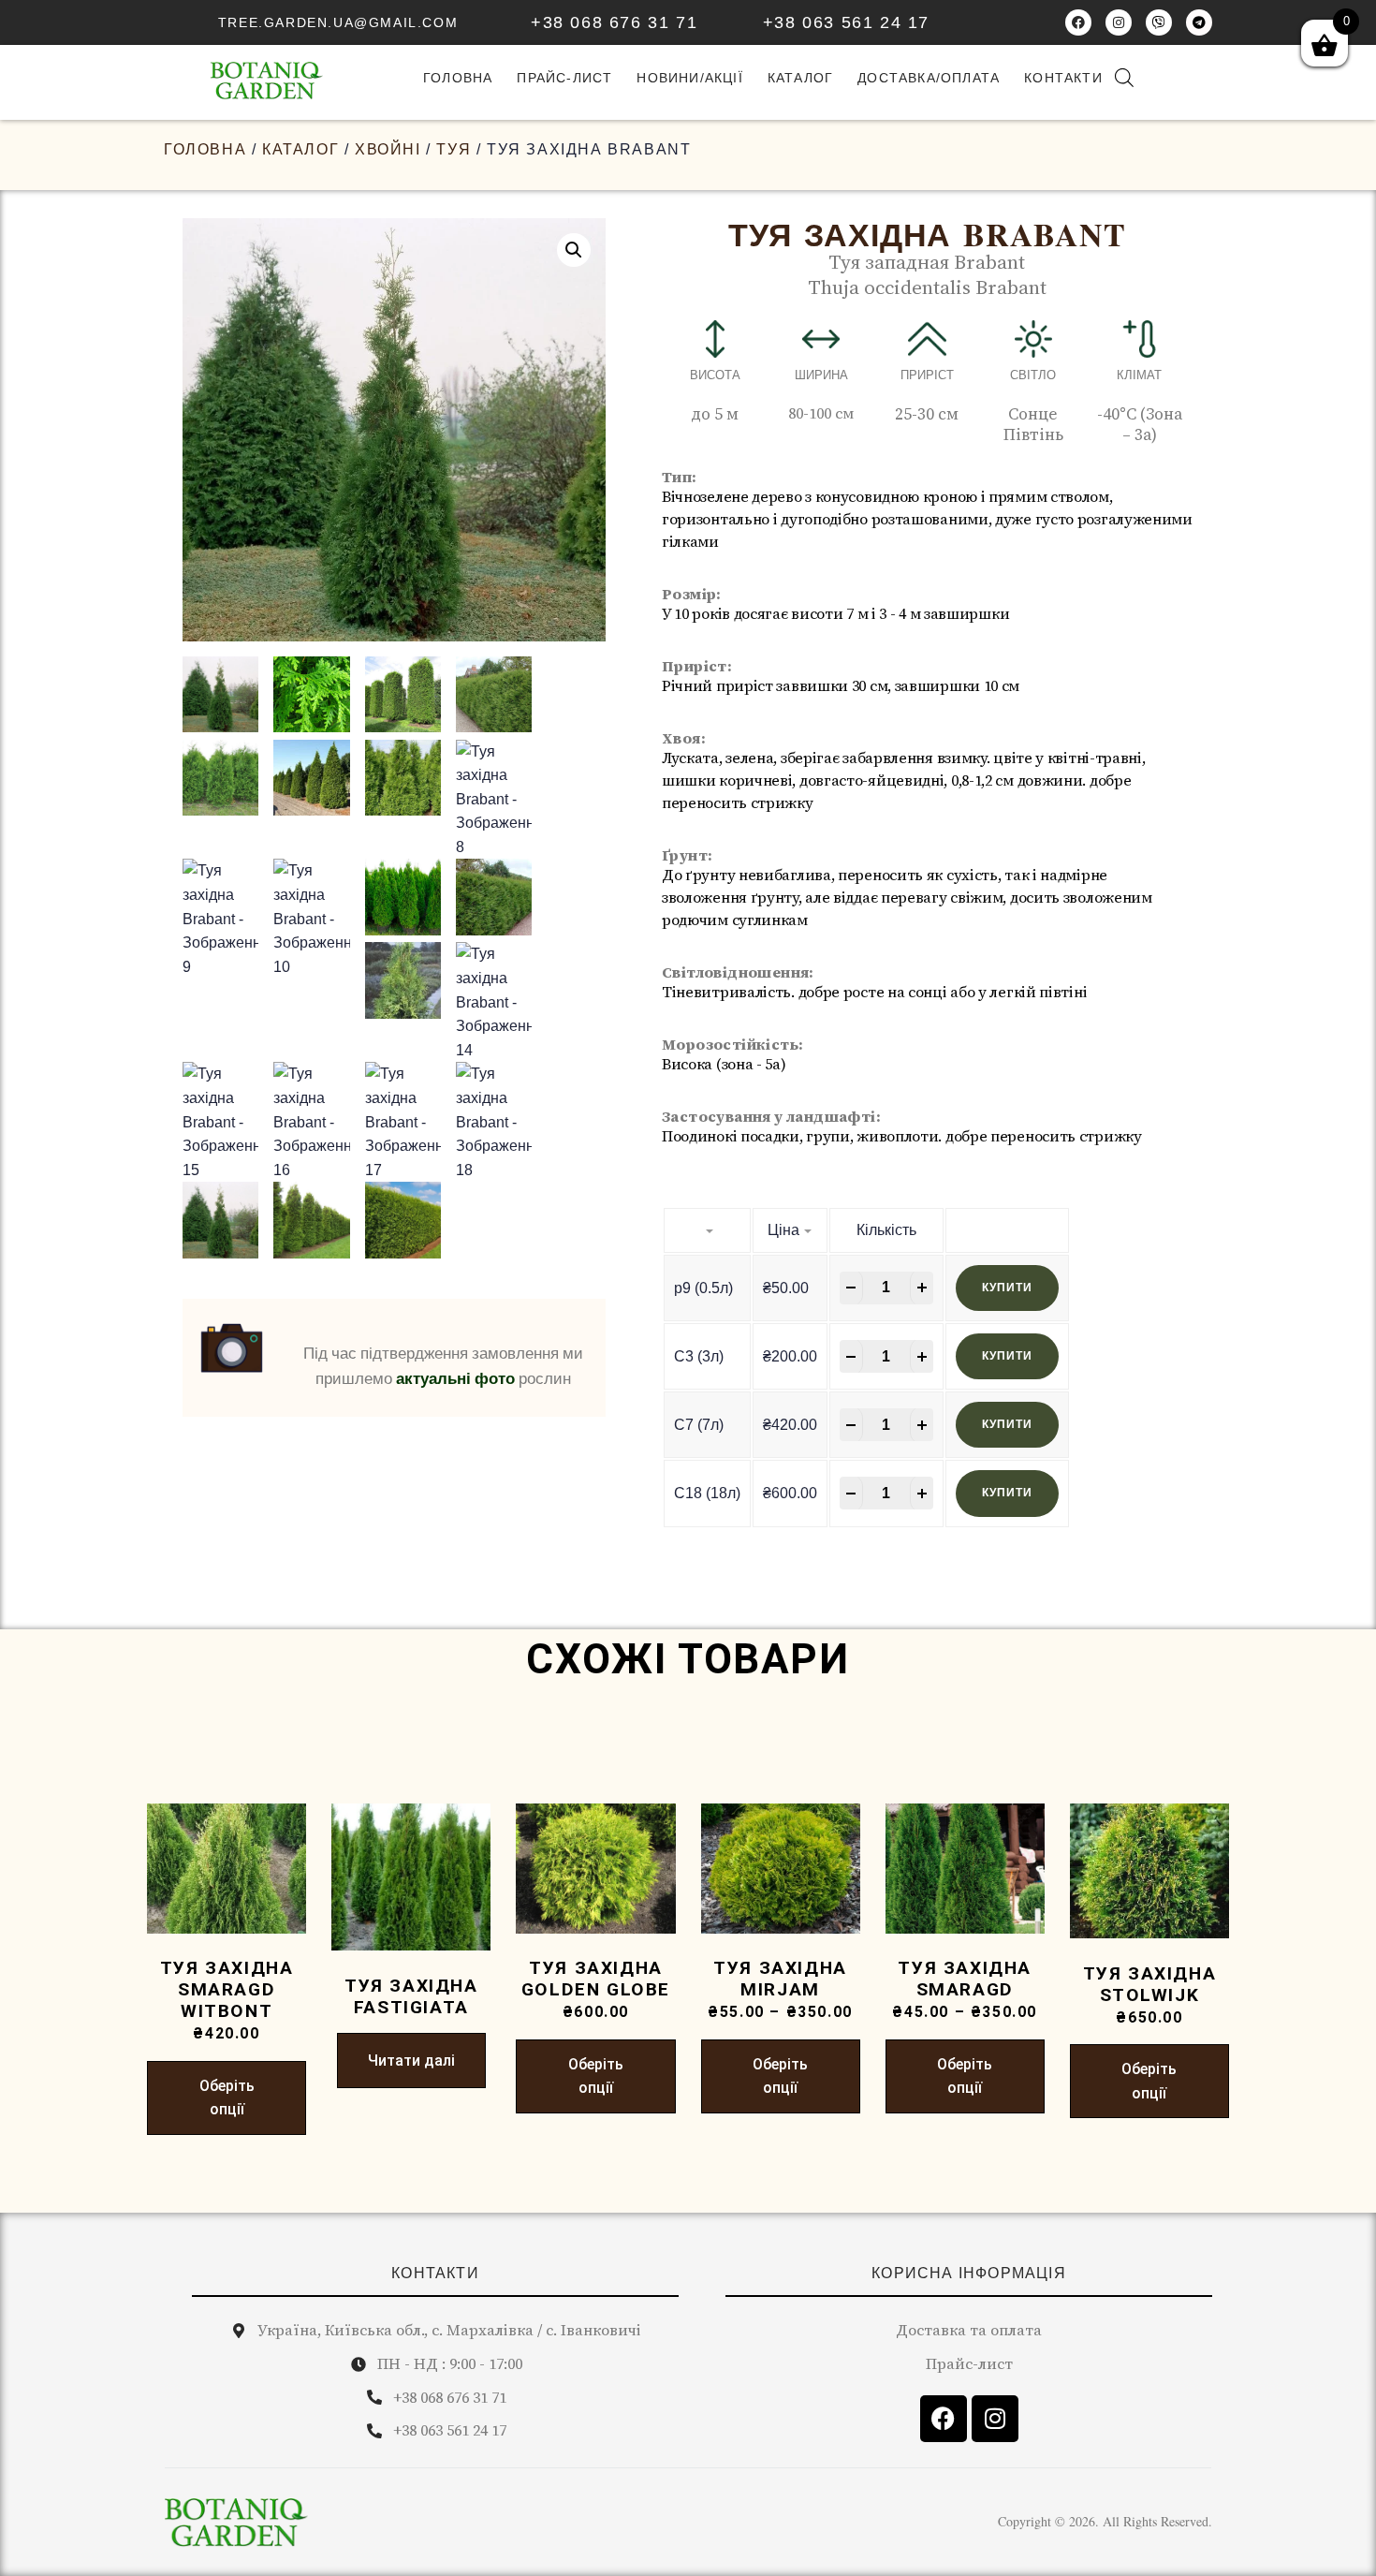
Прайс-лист (564, 78)
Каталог (800, 78)
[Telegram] (1199, 22)
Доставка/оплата (929, 78)
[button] (574, 250)
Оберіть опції (227, 2098)
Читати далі (411, 2061)
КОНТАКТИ (435, 2273)
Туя (454, 149)
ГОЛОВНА (458, 78)
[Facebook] (1078, 22)
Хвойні (388, 149)
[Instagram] (1119, 22)
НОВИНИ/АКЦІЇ (689, 78)
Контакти (1063, 78)
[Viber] (1159, 22)
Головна (205, 149)
